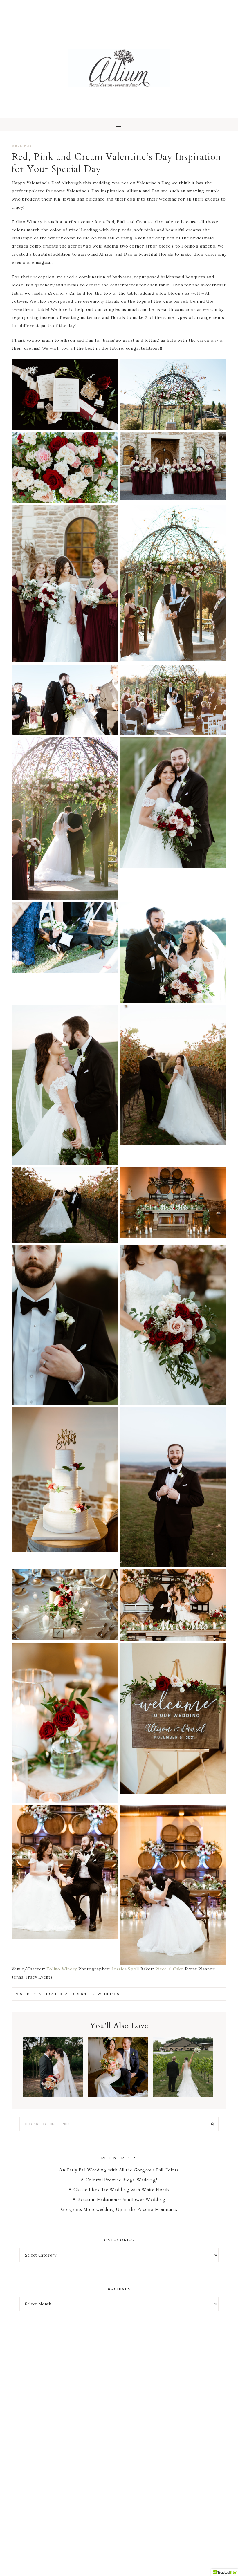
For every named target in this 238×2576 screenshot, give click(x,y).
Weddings (22, 146)
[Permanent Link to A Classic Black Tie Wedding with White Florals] (183, 2096)
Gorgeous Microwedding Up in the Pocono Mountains (119, 2209)
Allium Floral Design (119, 68)
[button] (119, 124)
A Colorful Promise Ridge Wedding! (118, 2073)
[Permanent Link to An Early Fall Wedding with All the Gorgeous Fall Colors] (53, 2096)
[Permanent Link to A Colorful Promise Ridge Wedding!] (118, 2096)
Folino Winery (62, 1969)
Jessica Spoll (125, 1969)
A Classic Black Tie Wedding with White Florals (183, 2073)
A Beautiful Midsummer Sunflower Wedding (119, 2200)
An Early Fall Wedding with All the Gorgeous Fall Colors (53, 2077)
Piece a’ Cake (169, 1969)
